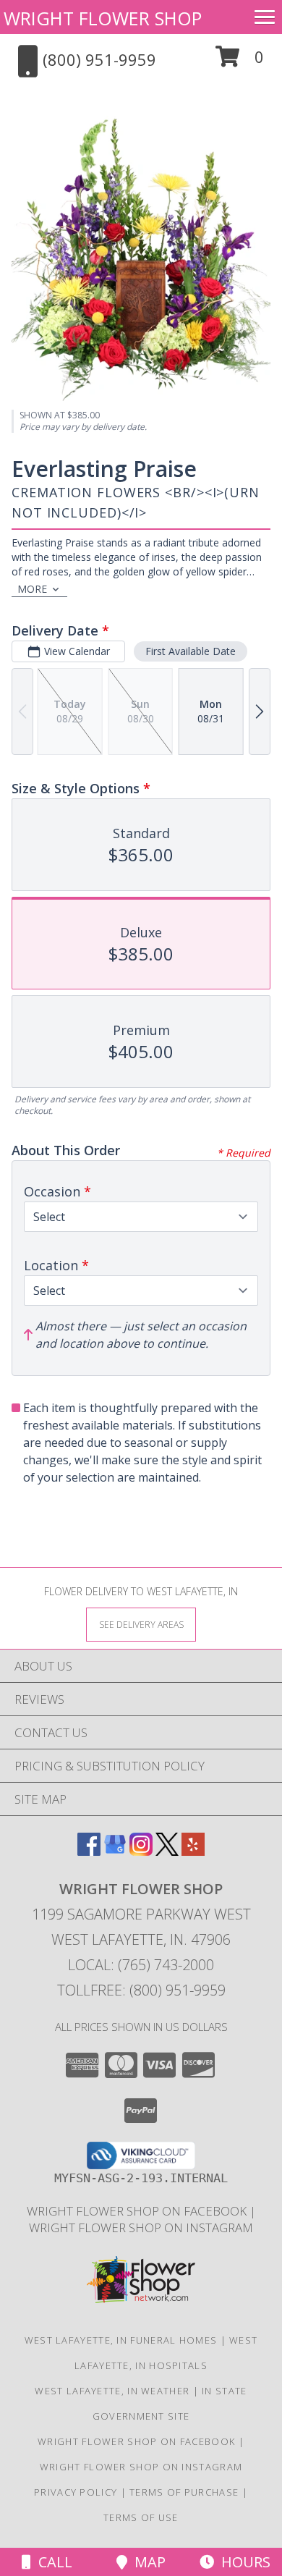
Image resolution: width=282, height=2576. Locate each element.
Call (52, 2562)
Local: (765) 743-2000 (141, 1965)
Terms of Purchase (184, 2492)
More (32, 589)
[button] (240, 62)
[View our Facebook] (89, 1851)
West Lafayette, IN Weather (112, 2391)
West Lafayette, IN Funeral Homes (121, 2340)
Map (146, 2562)
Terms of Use (141, 2517)
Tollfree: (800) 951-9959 (141, 1990)
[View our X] (167, 1851)
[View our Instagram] (141, 1851)
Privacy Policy (76, 2492)
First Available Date (191, 651)
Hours (242, 2562)
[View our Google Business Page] (115, 1851)
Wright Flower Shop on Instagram (141, 2227)
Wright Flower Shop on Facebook (138, 2211)
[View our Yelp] (193, 1851)
